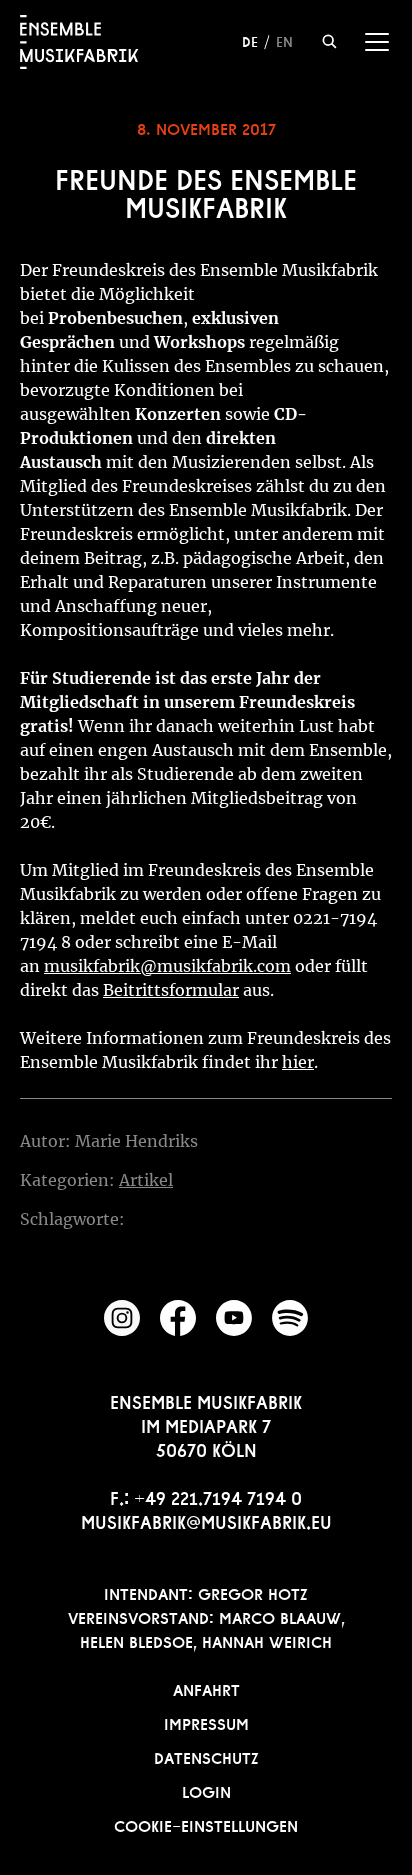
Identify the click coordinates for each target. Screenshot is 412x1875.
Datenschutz (206, 1756)
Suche (329, 41)
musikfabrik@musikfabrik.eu (206, 1520)
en (284, 40)
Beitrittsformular (171, 990)
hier (298, 1062)
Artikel (146, 1180)
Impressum (206, 1722)
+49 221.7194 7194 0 (218, 1496)
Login (206, 1790)
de (250, 40)
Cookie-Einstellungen (206, 1824)
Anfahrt (206, 1688)
